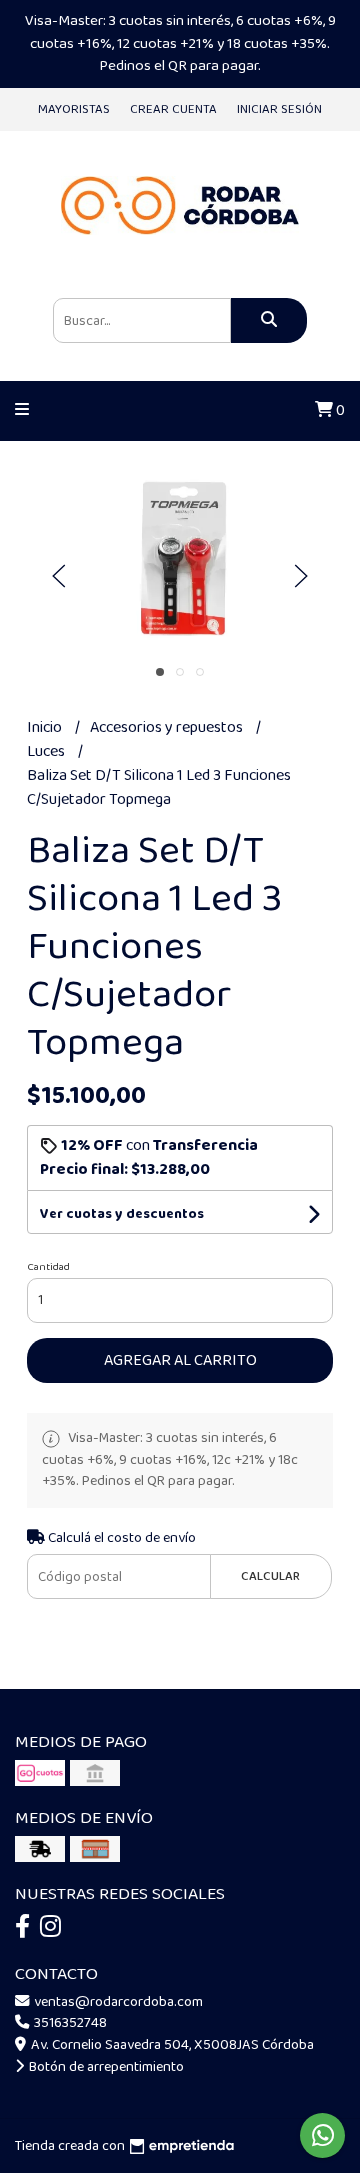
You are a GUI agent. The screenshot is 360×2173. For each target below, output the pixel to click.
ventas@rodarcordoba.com (117, 2002)
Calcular (270, 1576)
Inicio (46, 727)
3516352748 (69, 2023)
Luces (47, 751)
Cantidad (48, 1267)
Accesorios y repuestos (168, 727)
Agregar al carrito (180, 1360)
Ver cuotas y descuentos (122, 1214)
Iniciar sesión (279, 109)
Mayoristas (74, 109)
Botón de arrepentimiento (105, 2067)
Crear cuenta (173, 109)
